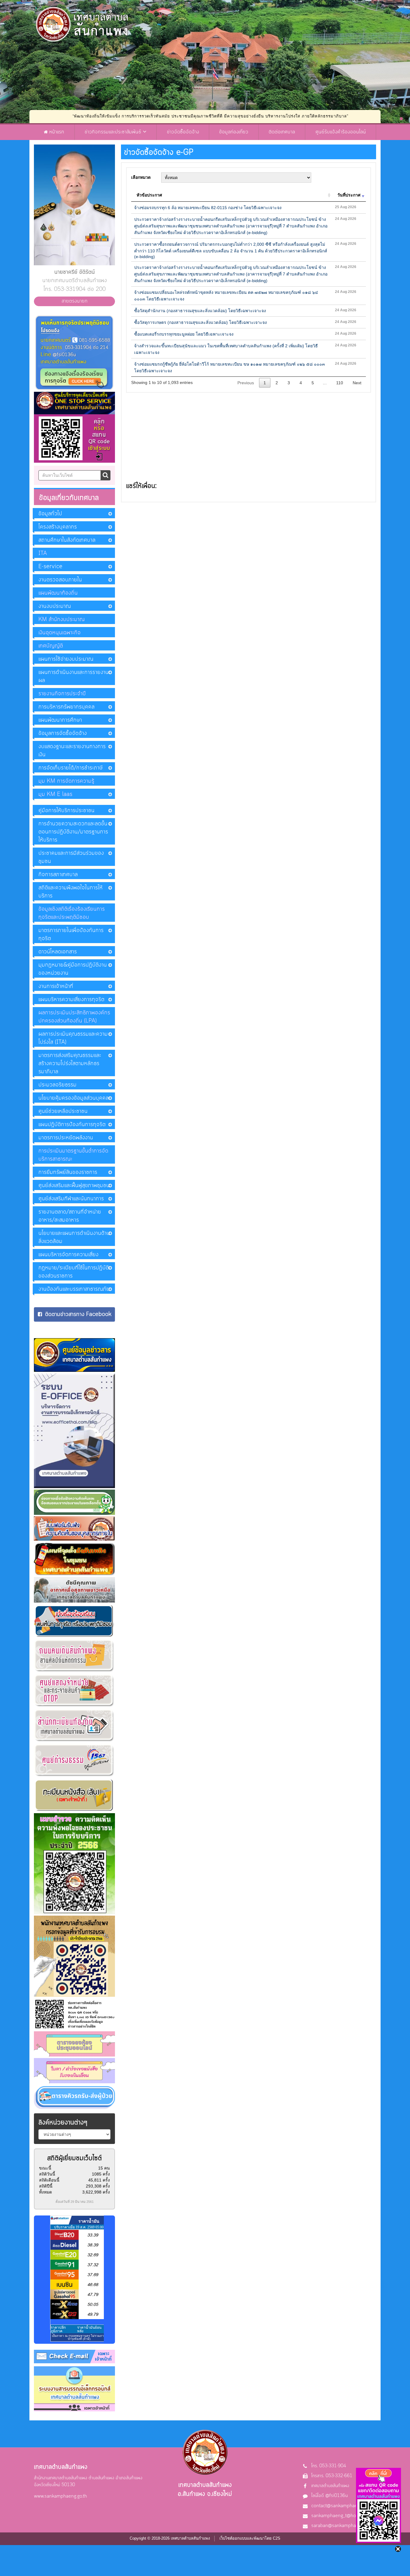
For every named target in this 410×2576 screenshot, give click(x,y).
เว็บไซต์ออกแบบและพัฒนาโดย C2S (250, 2538)
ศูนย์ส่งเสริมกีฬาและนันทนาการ (71, 1199)
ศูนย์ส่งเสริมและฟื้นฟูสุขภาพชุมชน (74, 1186)
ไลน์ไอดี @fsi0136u (330, 2496)
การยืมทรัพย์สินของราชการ (68, 1172)
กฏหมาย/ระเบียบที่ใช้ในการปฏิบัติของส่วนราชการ (74, 1272)
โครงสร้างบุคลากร (58, 527)
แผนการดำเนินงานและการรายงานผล (74, 676)
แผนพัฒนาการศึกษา (60, 720)
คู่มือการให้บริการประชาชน (66, 811)
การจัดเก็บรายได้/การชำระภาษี (71, 768)
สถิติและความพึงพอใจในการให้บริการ (71, 892)
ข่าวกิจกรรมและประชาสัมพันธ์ (114, 132)
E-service (50, 567)
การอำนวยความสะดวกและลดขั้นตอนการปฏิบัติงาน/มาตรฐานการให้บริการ (73, 832)
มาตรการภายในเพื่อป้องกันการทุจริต (71, 935)
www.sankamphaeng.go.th (60, 2496)
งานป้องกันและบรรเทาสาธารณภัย (74, 1289)
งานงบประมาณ (55, 606)
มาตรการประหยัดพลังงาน (66, 1138)
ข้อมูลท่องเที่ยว (234, 132)
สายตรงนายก (75, 301)
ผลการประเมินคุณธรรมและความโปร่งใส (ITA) (73, 1038)
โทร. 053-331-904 (329, 2466)
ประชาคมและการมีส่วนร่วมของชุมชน (71, 857)
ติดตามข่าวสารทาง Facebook (78, 1314)
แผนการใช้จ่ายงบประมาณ (66, 659)
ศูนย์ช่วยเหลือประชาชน (63, 1111)
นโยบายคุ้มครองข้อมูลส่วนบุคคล (74, 1098)
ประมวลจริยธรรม (57, 1085)
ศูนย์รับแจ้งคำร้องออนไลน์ (341, 132)
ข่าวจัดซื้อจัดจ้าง (183, 132)
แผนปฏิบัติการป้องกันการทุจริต (72, 1125)
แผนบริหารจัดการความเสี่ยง (68, 1255)
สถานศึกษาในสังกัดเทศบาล (67, 540)
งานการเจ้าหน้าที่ (56, 986)
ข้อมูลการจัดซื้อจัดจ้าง (63, 733)
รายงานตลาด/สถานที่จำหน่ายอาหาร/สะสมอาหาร (70, 1216)
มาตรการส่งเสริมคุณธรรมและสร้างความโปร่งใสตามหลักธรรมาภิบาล (70, 1064)
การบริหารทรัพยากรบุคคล (66, 707)
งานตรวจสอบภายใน (60, 580)
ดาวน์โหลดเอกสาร (58, 952)
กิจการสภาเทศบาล (58, 875)
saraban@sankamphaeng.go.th (343, 2526)
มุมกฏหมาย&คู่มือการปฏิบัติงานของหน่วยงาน (73, 969)
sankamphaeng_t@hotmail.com (344, 2516)
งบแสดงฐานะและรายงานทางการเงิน (72, 751)
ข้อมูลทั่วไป (50, 514)
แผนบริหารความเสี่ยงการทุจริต (71, 1000)
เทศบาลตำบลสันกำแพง (330, 2486)
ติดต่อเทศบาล (282, 132)
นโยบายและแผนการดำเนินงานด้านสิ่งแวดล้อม (74, 1237)
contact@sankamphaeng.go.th (342, 2506)
